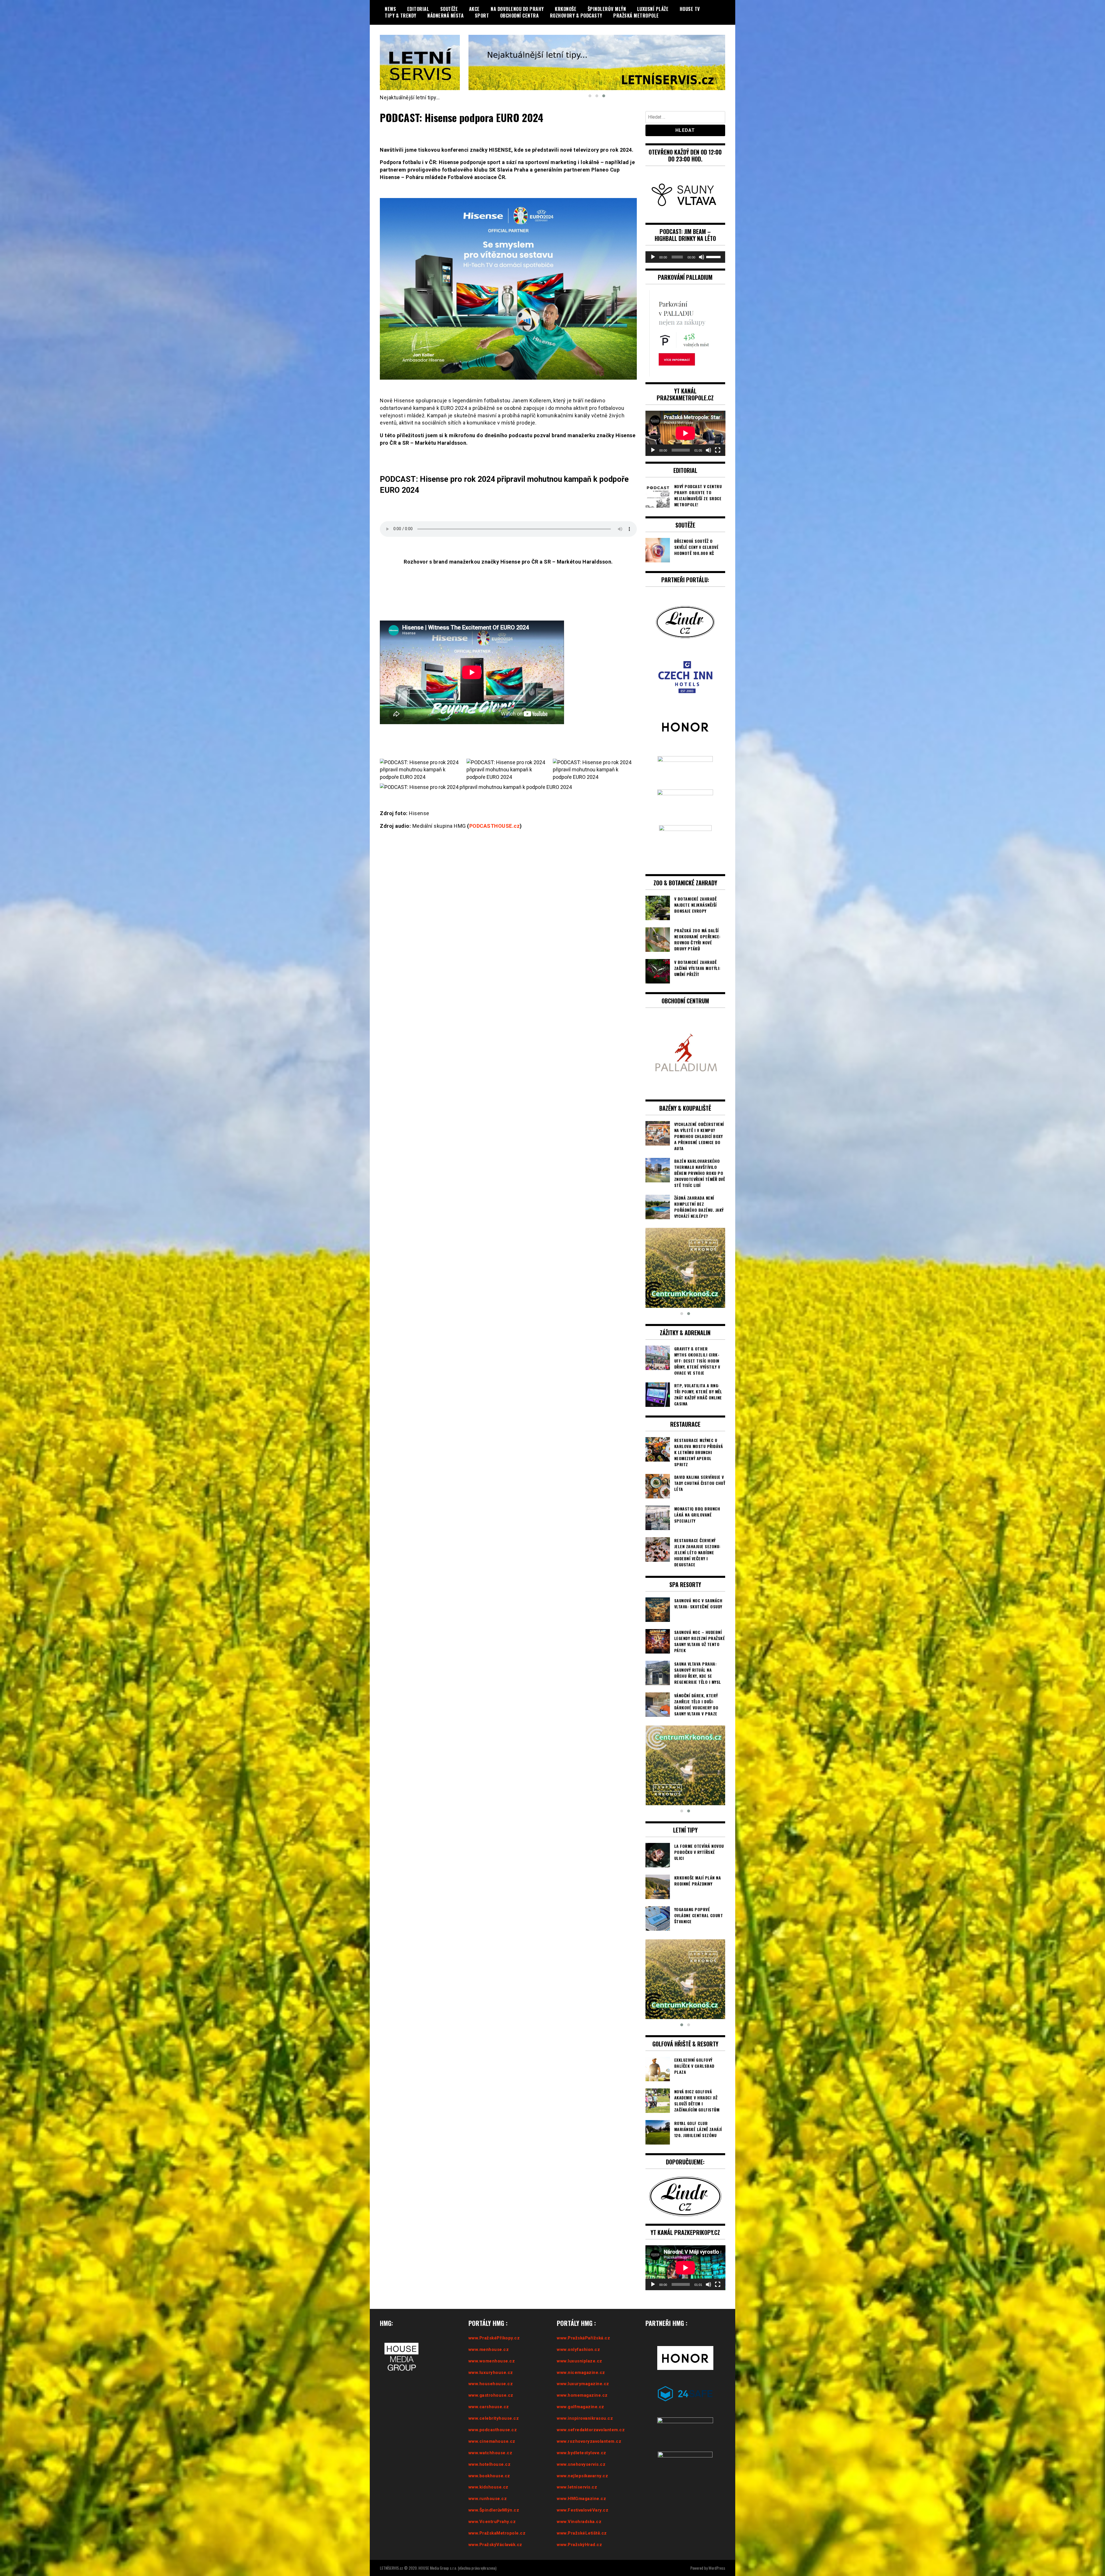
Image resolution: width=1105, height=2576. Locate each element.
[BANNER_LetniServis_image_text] (597, 62)
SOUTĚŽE (449, 9)
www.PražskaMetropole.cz (497, 2533)
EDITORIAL (418, 9)
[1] (685, 1765)
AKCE (474, 9)
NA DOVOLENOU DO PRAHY (517, 9)
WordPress (717, 2568)
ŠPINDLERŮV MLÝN (607, 9)
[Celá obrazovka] (718, 450)
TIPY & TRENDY (401, 16)
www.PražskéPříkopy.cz (494, 2338)
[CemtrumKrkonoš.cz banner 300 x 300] (685, 1268)
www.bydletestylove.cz (582, 2453)
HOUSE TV (690, 9)
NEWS (390, 9)
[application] (685, 257)
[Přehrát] (653, 257)
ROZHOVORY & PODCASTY (576, 16)
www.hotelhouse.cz (490, 2464)
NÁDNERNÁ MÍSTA (445, 16)
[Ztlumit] (702, 257)
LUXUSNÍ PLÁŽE (653, 9)
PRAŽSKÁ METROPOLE (636, 16)
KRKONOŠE (566, 9)
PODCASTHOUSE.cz (495, 826)
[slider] (714, 256)
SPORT (482, 16)
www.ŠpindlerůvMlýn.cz (494, 2510)
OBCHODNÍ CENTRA (520, 16)
